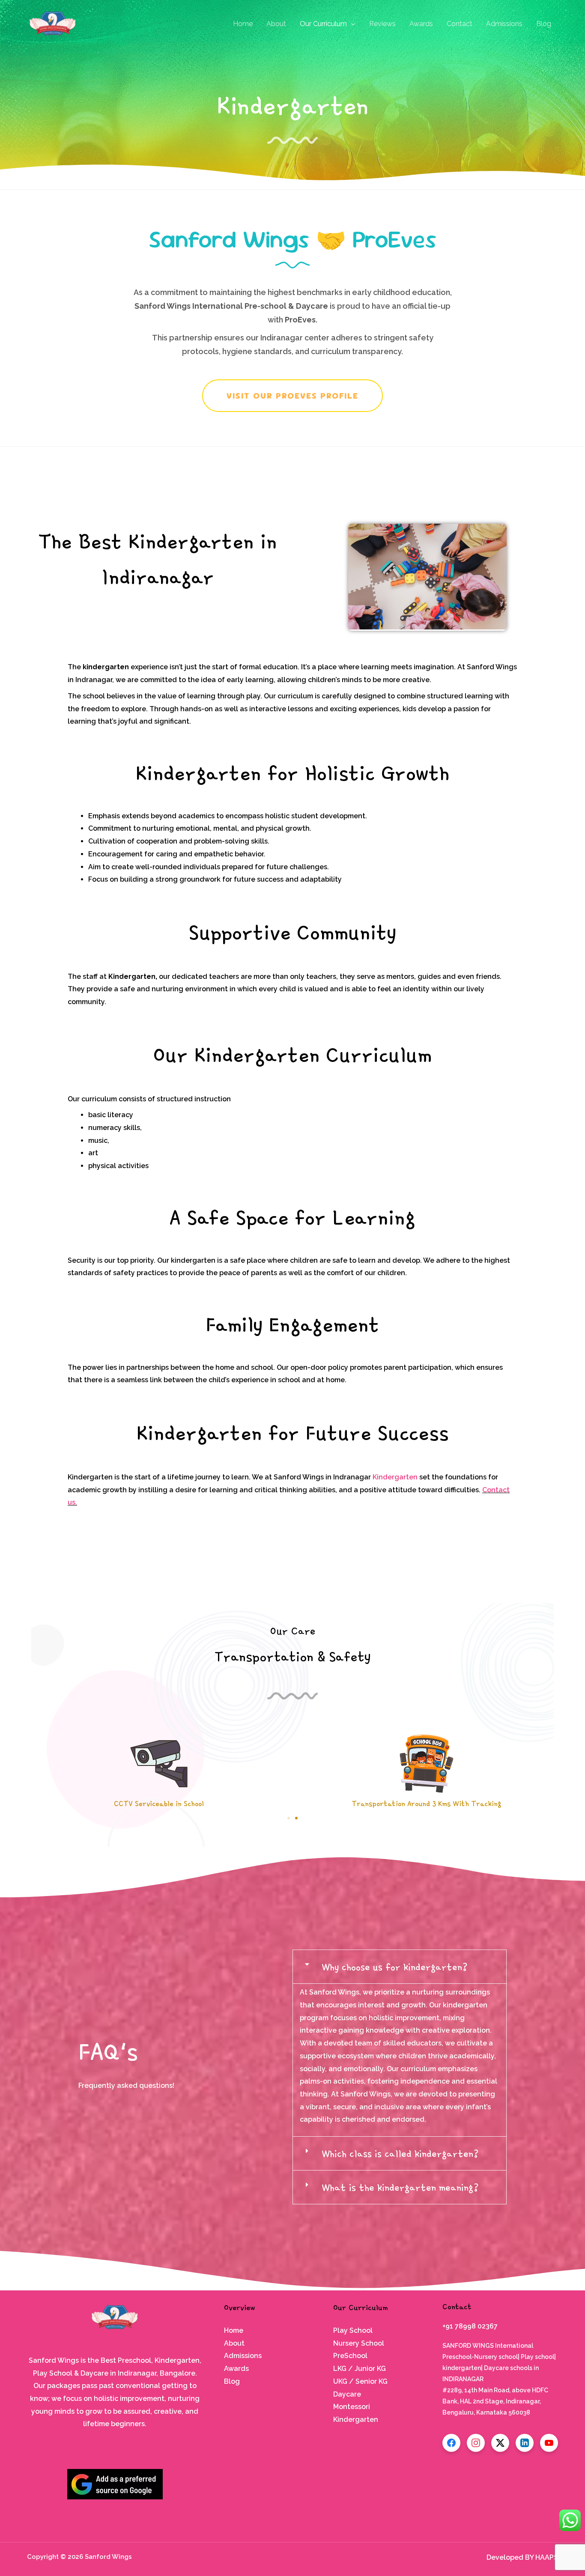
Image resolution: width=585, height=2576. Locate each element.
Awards (421, 24)
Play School (353, 2330)
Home (243, 24)
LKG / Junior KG (360, 2369)
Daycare (347, 2394)
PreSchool (350, 2356)
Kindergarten (396, 1477)
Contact (460, 24)
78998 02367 (476, 2326)
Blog (544, 24)
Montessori (352, 2407)
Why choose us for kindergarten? (395, 1967)
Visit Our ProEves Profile (292, 396)
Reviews (382, 24)
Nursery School (359, 2343)
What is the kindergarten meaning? (400, 2187)
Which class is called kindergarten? (400, 2153)
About (276, 24)
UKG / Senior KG (360, 2381)
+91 (449, 2326)
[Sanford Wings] (53, 23)
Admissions (504, 24)
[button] (289, 1818)
